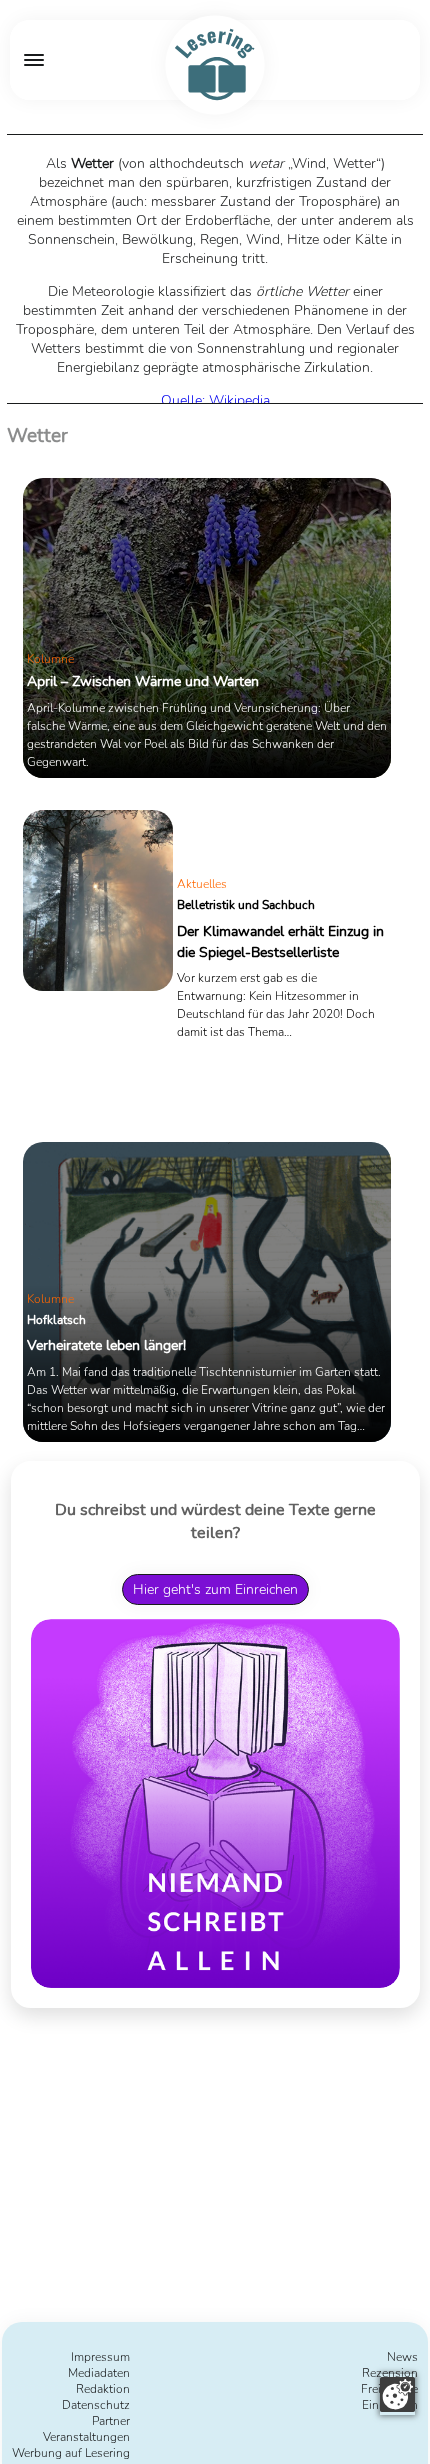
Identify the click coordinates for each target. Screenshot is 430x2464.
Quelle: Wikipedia (215, 400)
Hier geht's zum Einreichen (215, 1589)
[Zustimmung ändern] (397, 2394)
